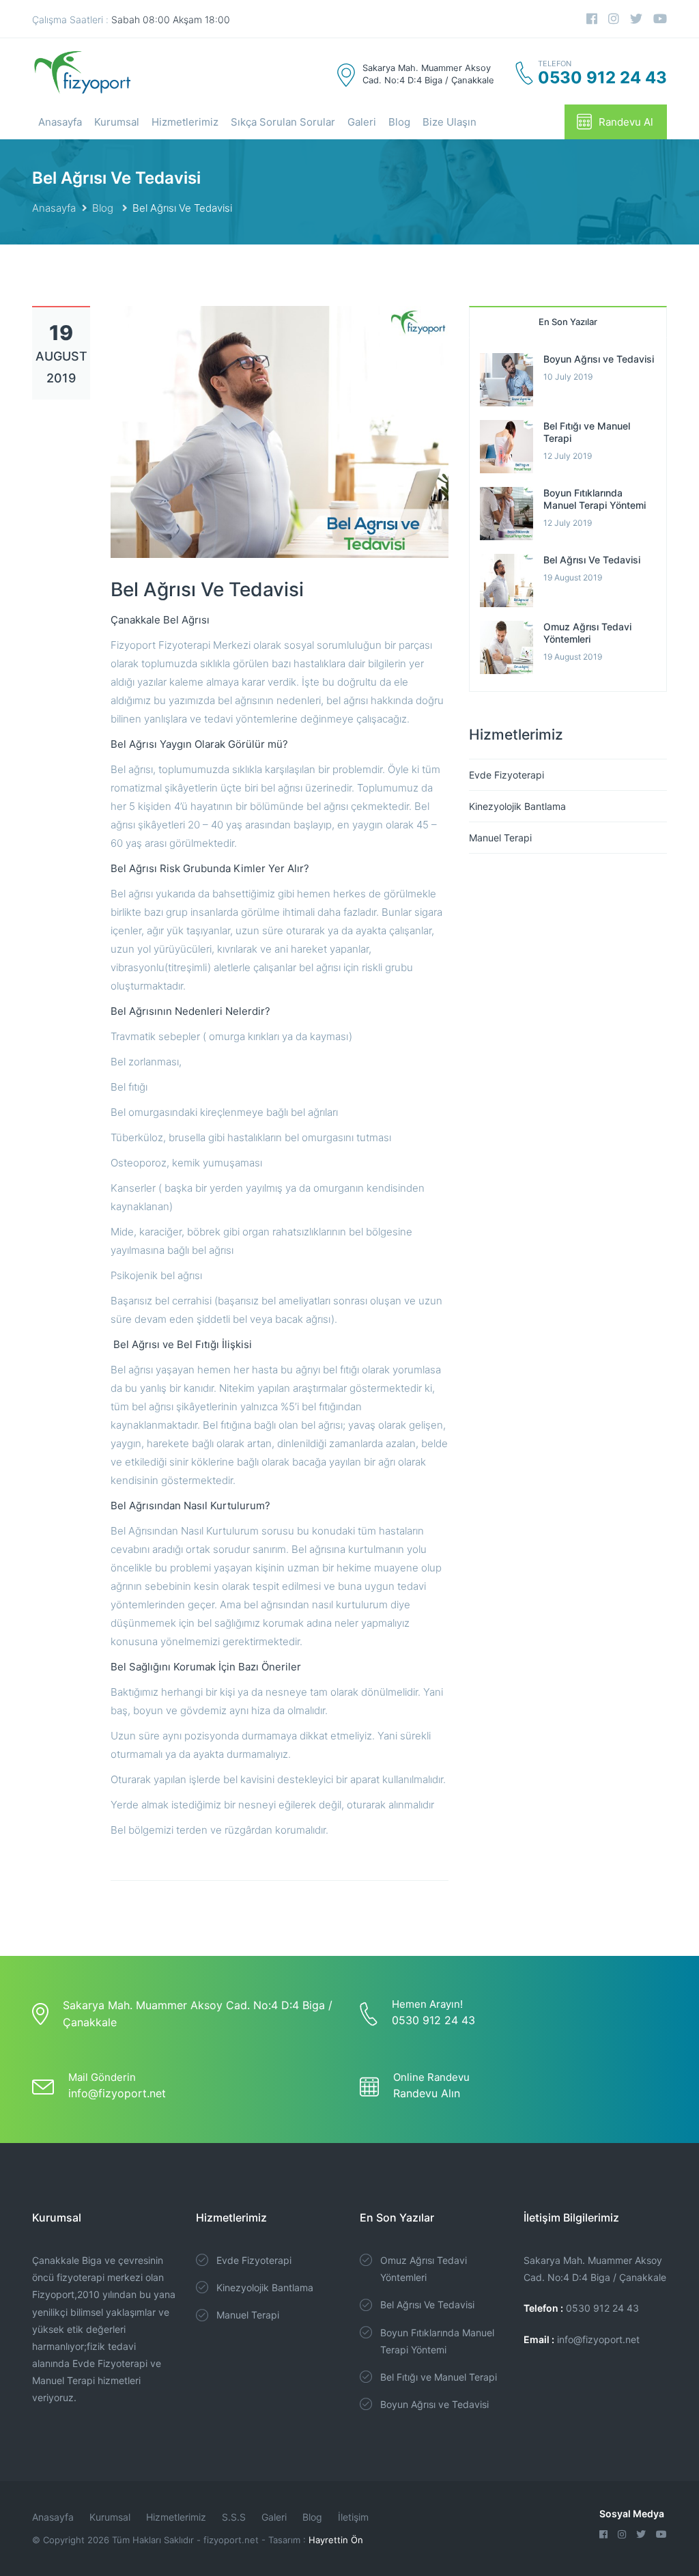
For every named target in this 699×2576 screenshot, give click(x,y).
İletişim (353, 2517)
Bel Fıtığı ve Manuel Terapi (439, 2377)
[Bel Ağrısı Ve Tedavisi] (280, 431)
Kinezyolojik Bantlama (517, 806)
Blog (399, 122)
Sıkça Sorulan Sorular (283, 122)
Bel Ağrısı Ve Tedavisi (592, 560)
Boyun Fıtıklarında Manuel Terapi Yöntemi (595, 499)
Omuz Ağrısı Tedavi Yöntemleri (587, 633)
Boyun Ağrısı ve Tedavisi (599, 359)
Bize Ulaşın (450, 122)
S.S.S (234, 2517)
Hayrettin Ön (336, 2540)
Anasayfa (60, 122)
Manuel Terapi (500, 838)
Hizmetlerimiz (185, 122)
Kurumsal (117, 122)
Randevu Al (626, 122)
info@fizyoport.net (117, 2093)
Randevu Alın (427, 2093)
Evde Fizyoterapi (507, 775)
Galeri (362, 122)
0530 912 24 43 (433, 2020)
